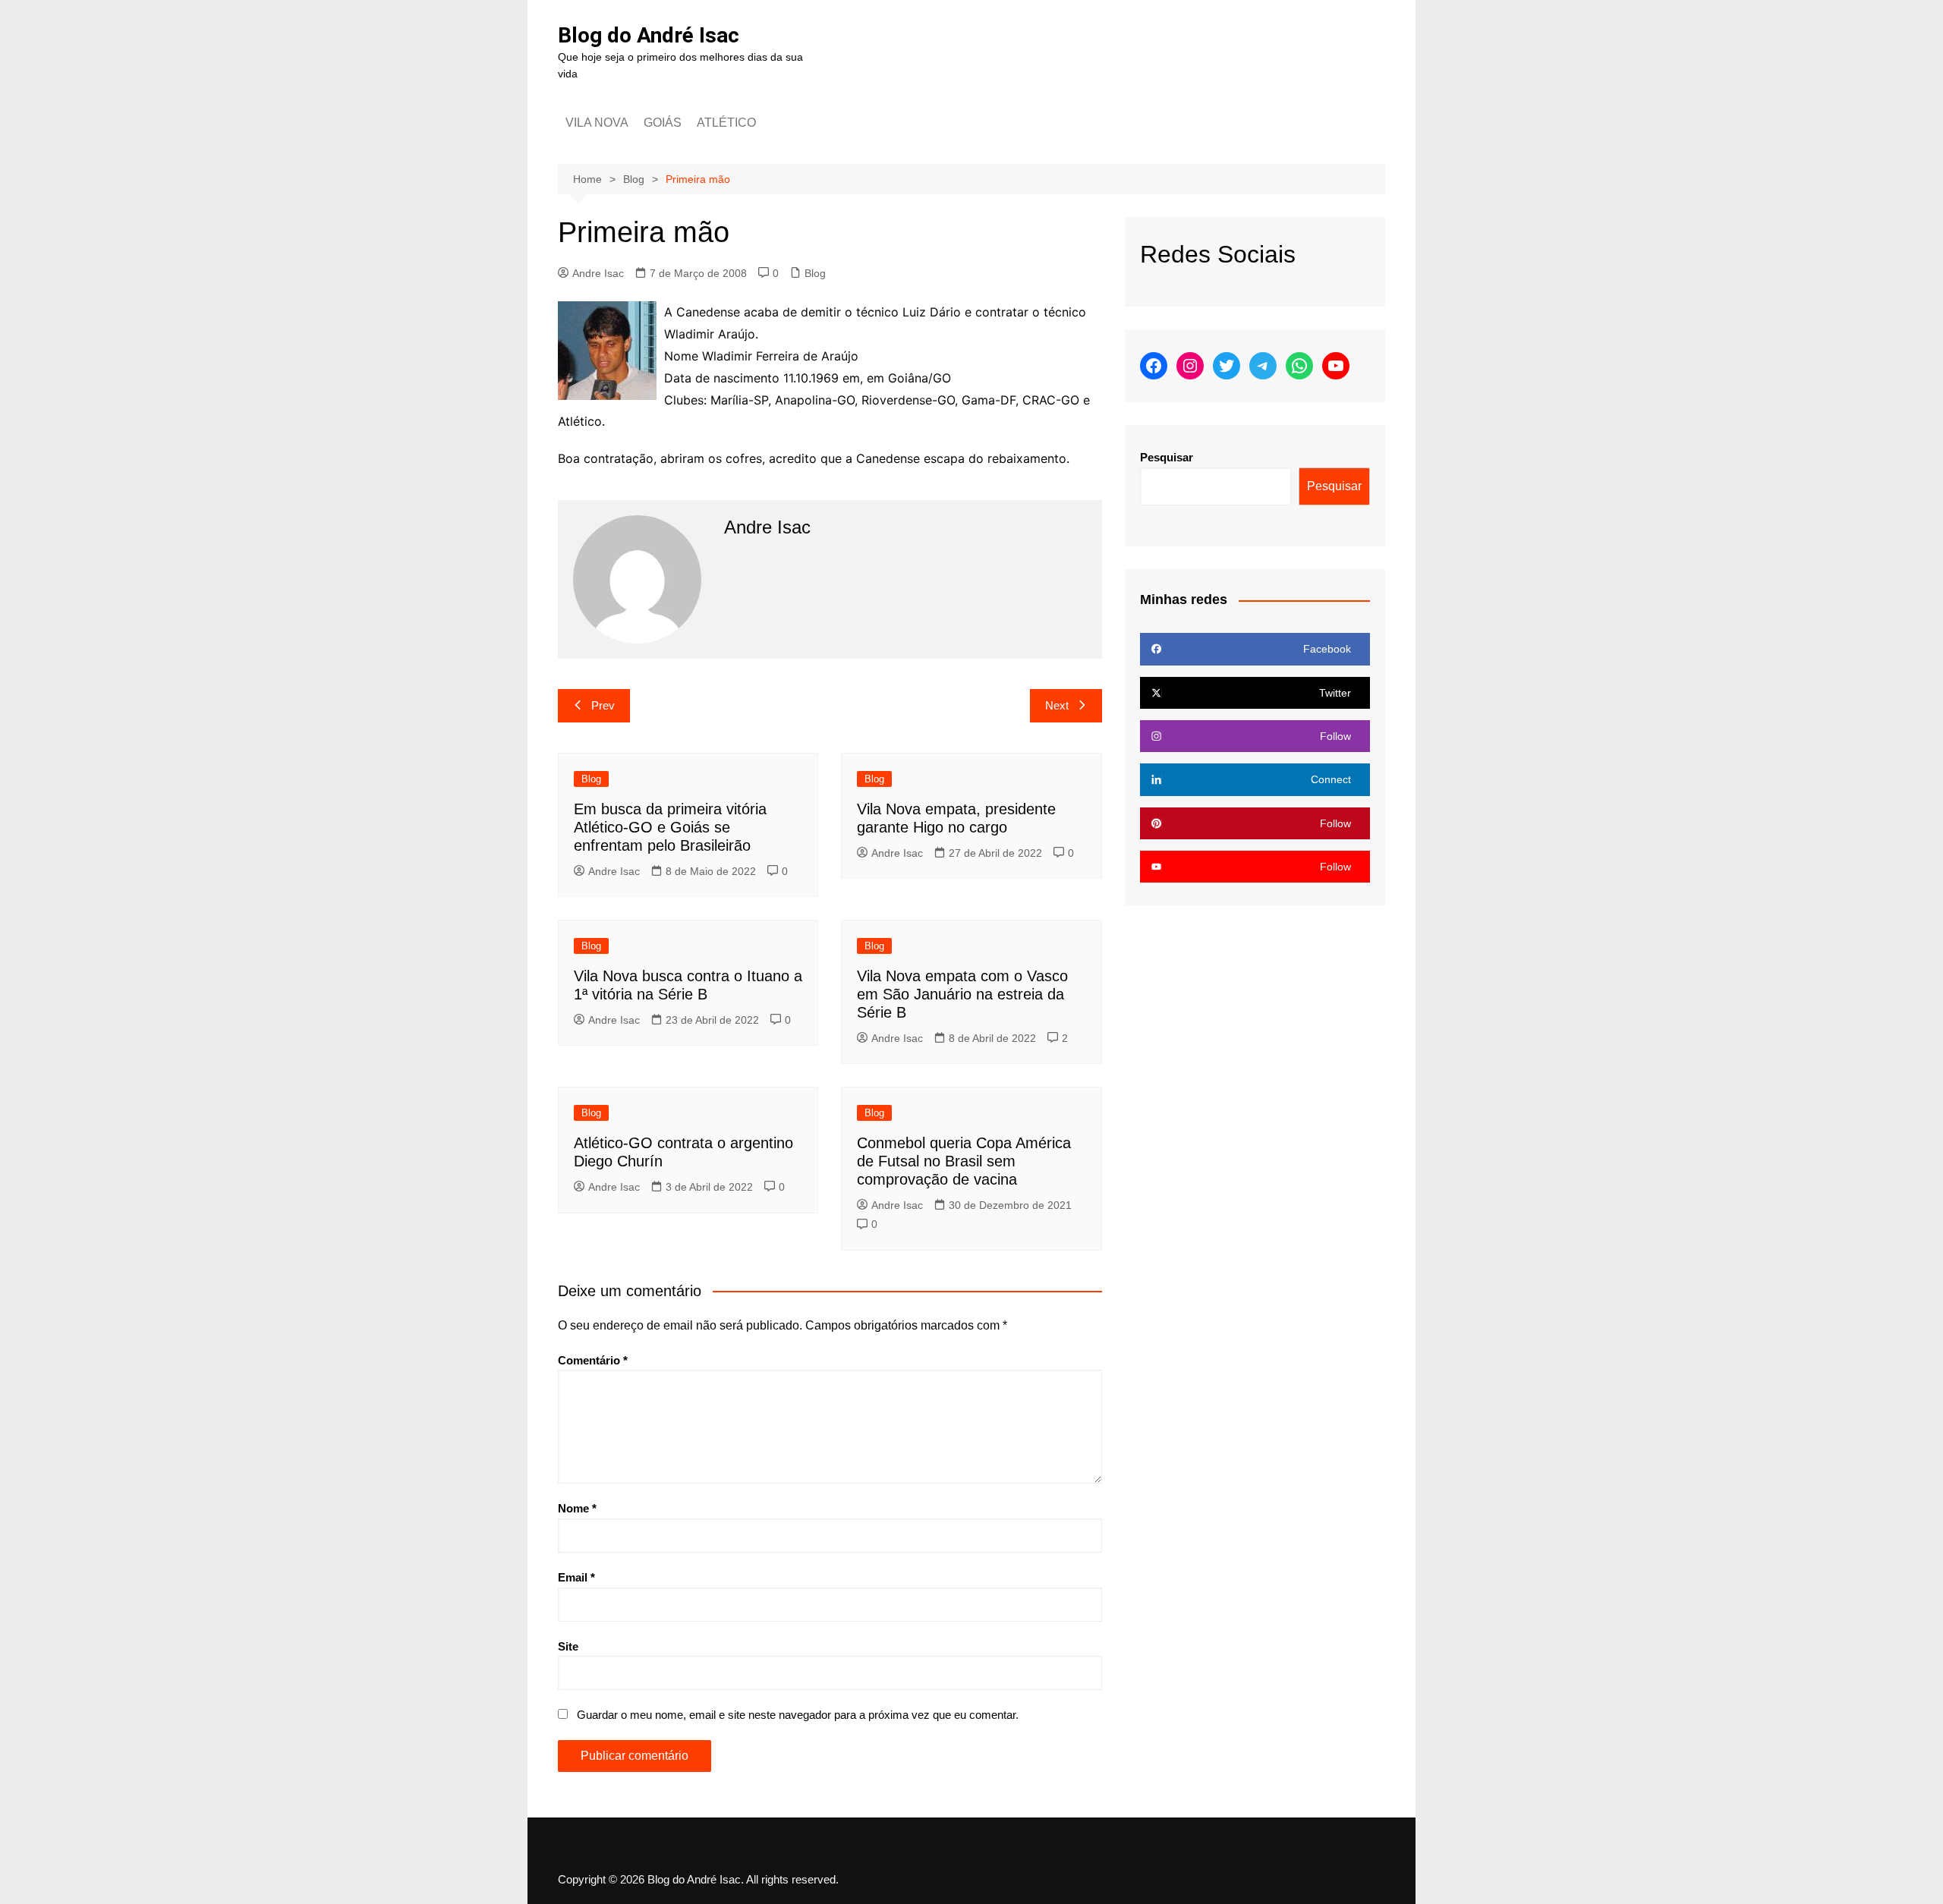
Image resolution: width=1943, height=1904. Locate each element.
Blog (815, 273)
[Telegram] (1263, 366)
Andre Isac (598, 273)
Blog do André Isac (649, 35)
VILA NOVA (597, 123)
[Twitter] (1227, 366)
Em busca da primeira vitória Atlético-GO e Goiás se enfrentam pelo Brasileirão (670, 827)
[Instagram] (1190, 366)
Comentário (593, 1360)
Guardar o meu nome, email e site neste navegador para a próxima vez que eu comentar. (798, 1715)
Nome (577, 1508)
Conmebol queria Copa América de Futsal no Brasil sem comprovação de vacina (964, 1161)
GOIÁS (663, 123)
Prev (603, 705)
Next (1057, 705)
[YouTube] (1336, 366)
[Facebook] (1154, 366)
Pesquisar (1167, 457)
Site (568, 1646)
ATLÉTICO (726, 123)
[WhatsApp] (1299, 366)
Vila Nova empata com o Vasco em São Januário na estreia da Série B (962, 994)
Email (576, 1577)
